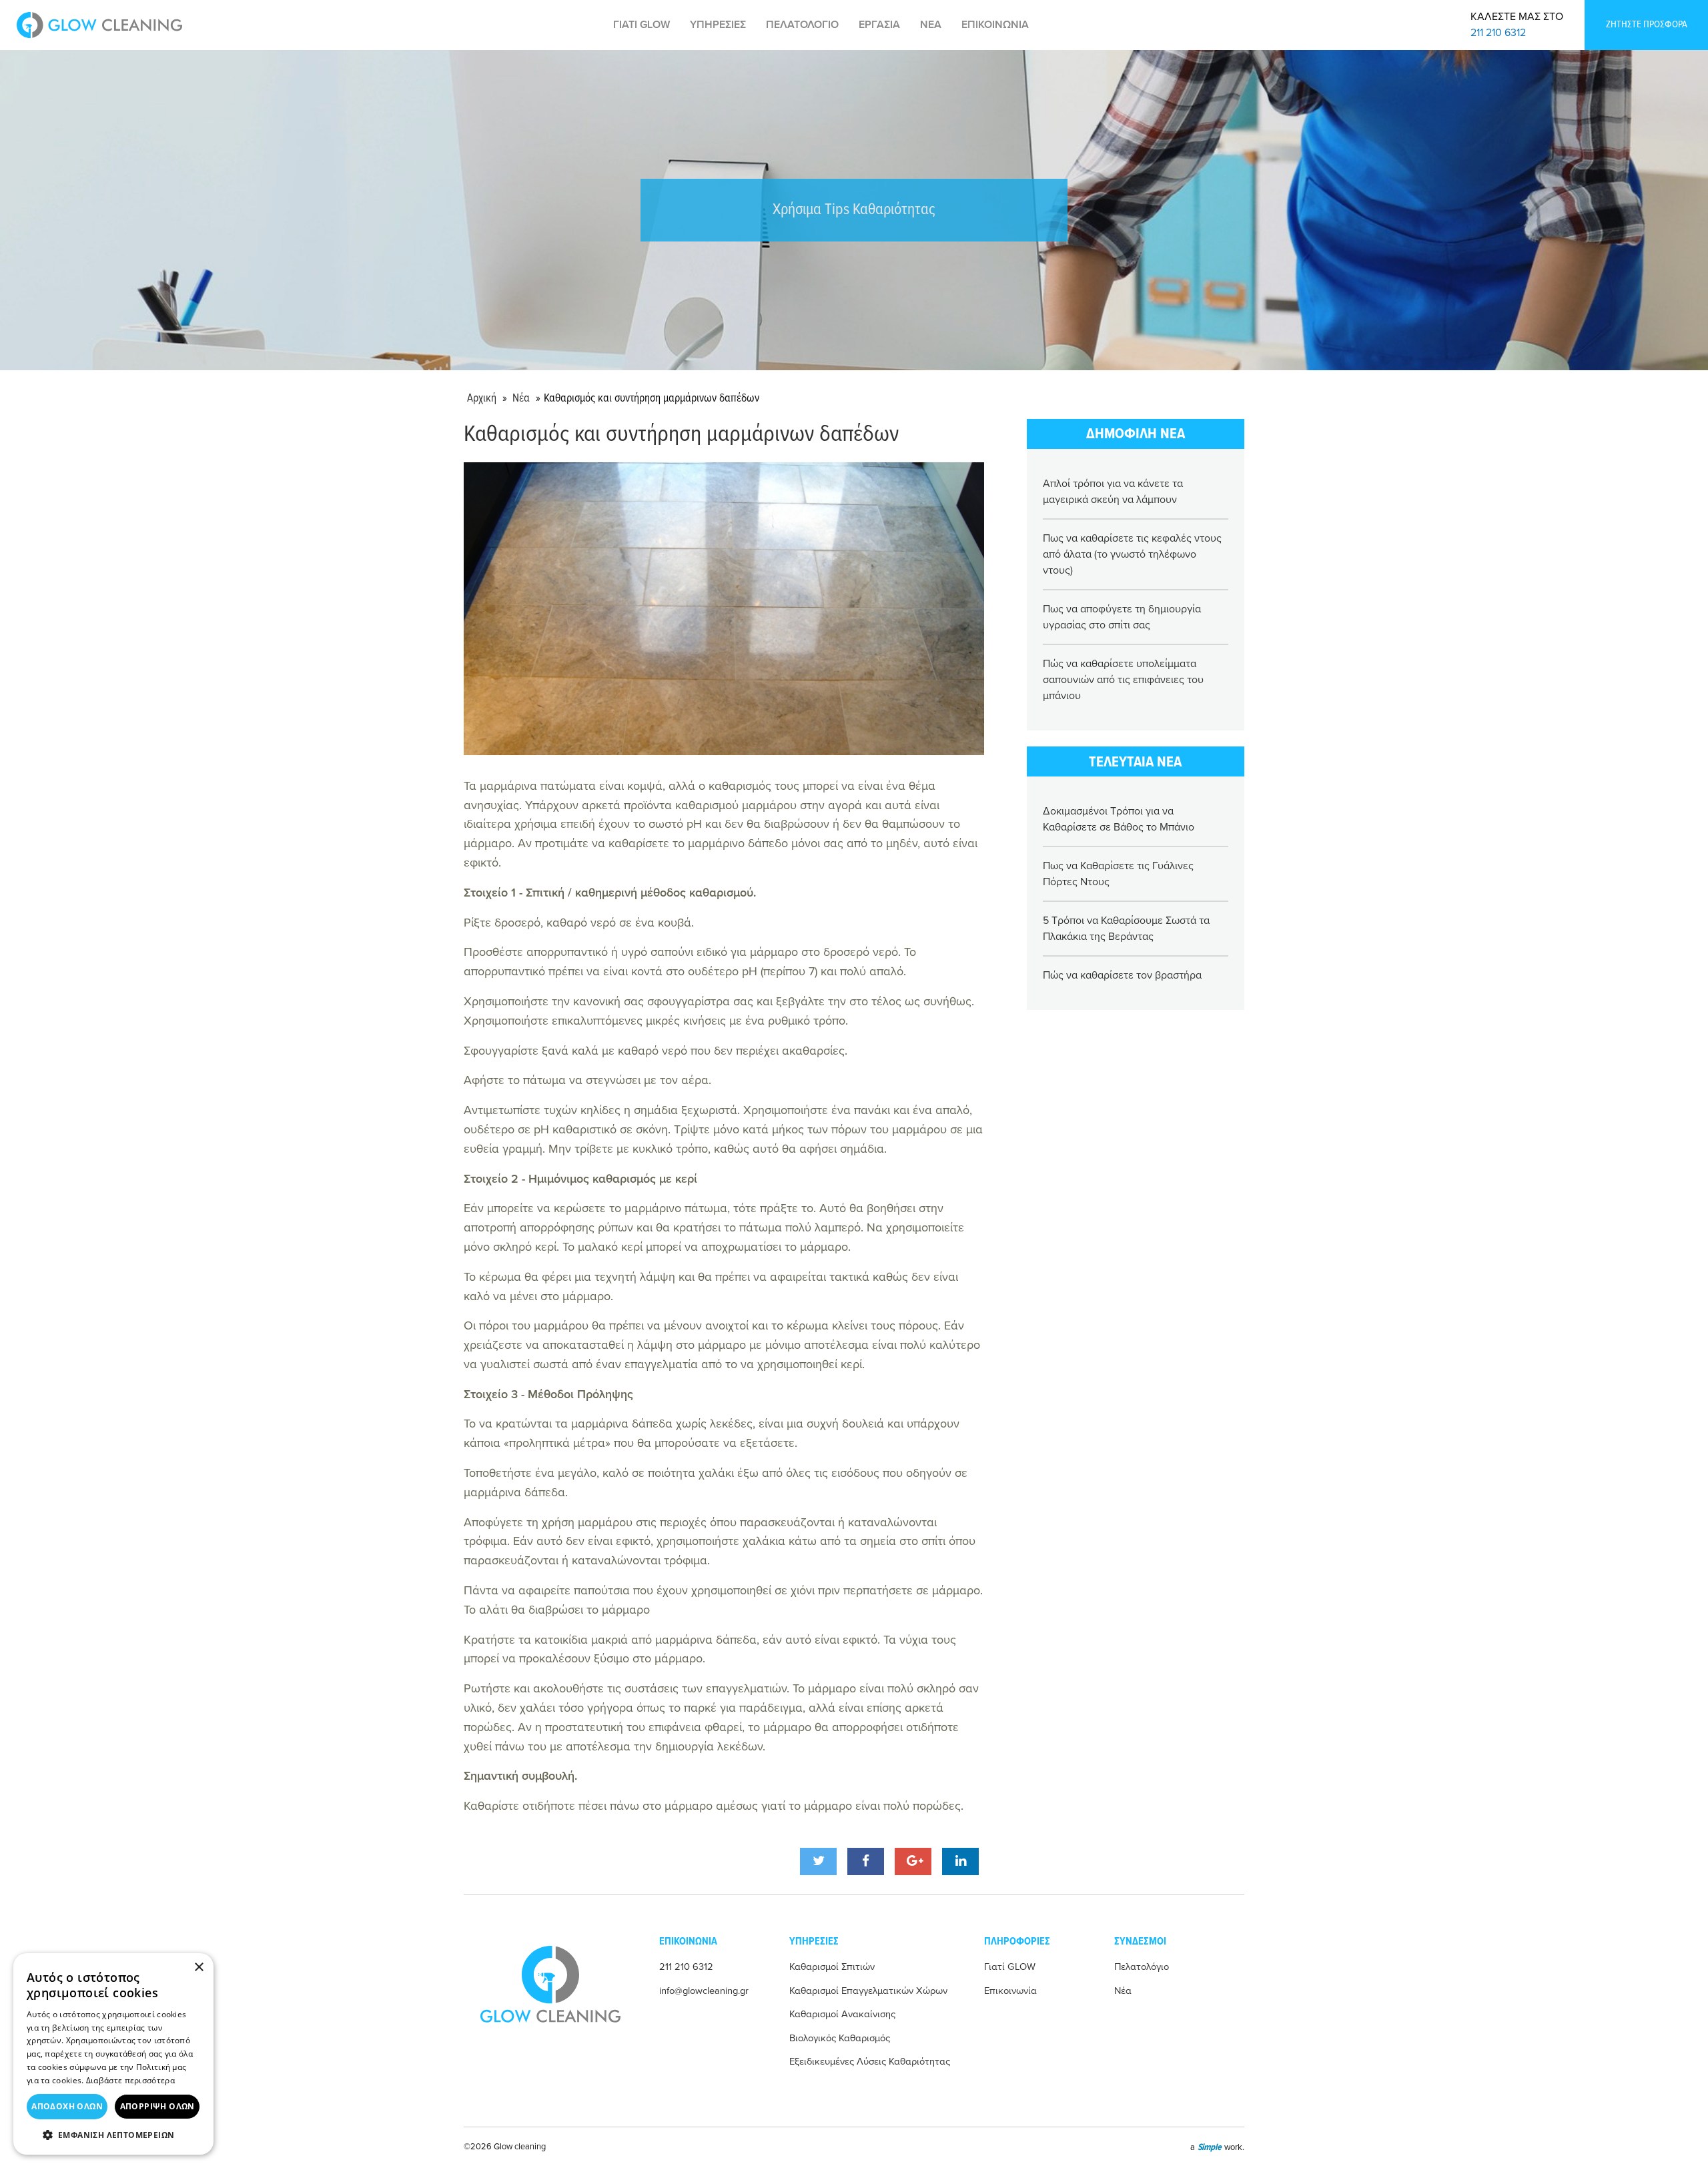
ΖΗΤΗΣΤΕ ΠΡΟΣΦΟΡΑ (1647, 25)
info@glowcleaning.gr (704, 1991)
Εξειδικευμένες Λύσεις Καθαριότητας (870, 2062)
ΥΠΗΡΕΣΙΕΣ (718, 25)
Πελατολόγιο (1142, 1967)
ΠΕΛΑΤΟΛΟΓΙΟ (802, 25)
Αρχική (482, 399)
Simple (1210, 2147)
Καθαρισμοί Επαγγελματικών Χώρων (868, 1991)
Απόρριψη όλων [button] (157, 2106)
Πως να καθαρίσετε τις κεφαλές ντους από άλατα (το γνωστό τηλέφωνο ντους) (1132, 554)
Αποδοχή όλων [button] (67, 2106)
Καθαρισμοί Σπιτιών (832, 1967)
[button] (113, 2135)
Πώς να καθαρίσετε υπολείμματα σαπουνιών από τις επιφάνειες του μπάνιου (1123, 680)
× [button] (198, 1968)
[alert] (113, 2054)
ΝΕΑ (931, 25)
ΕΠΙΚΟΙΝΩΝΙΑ (995, 25)
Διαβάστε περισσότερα (130, 2080)
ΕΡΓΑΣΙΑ (879, 25)
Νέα (521, 399)
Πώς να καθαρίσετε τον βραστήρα (1122, 975)
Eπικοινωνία (1010, 1991)
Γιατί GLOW (1010, 1967)
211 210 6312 (1498, 33)
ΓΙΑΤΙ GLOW (642, 25)
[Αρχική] (99, 25)
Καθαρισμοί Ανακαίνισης (842, 2014)
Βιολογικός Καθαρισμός (840, 2038)
